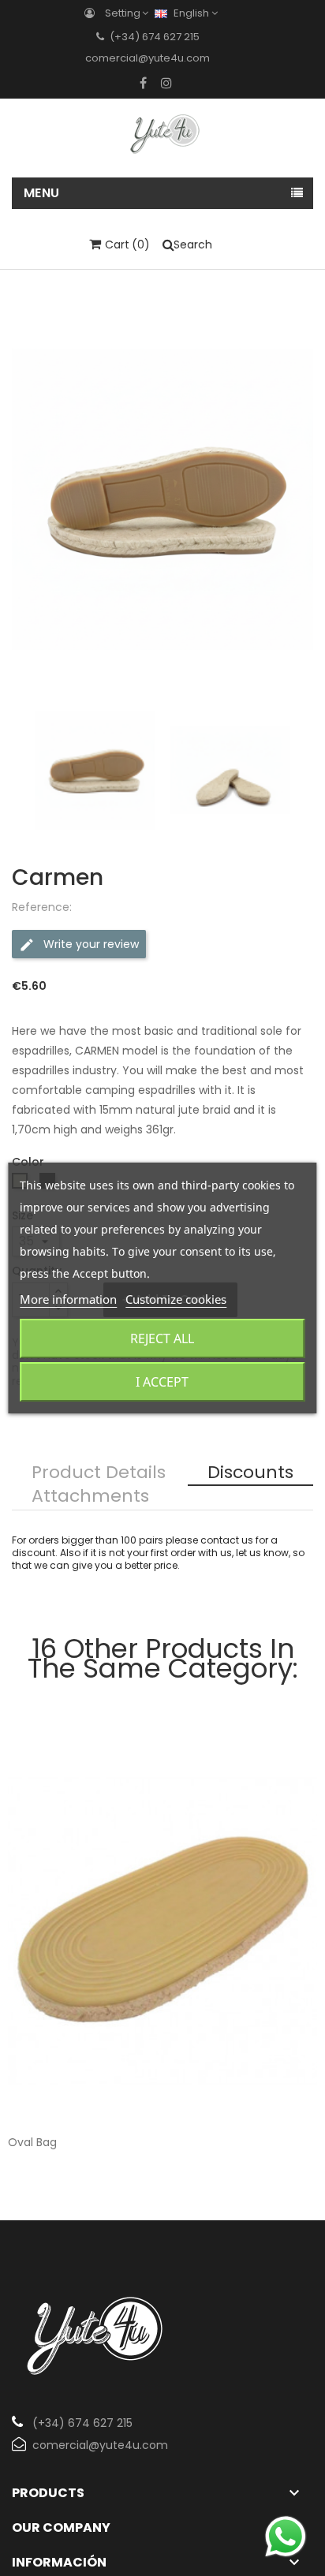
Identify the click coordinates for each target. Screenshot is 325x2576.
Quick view (292, 2093)
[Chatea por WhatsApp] (286, 2536)
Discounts (250, 1473)
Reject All (162, 1338)
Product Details (99, 1473)
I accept (162, 1382)
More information (68, 1299)
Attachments (90, 1497)
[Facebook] (143, 83)
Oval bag (32, 2142)
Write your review (90, 943)
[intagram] (166, 83)
